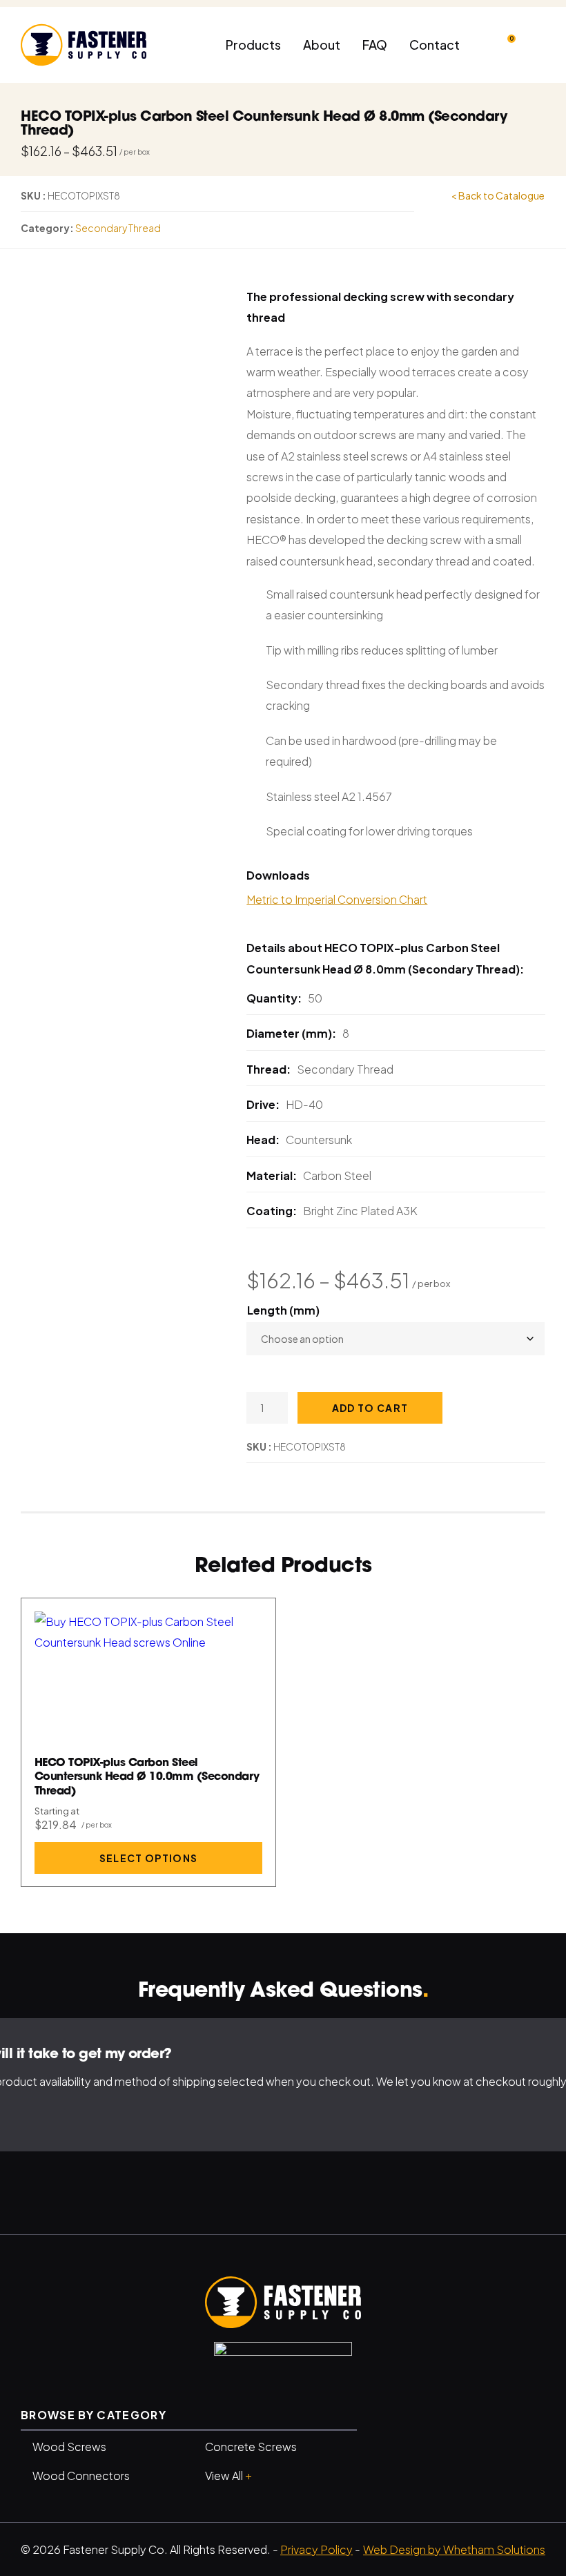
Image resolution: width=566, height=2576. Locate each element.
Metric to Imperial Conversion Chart (337, 899)
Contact (435, 45)
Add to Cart (370, 1408)
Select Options (149, 1858)
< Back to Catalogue (498, 195)
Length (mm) (283, 1310)
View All (228, 2475)
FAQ (375, 45)
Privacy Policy (316, 2549)
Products (253, 45)
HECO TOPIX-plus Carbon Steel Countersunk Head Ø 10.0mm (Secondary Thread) (147, 1778)
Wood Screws (69, 2447)
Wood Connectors (81, 2476)
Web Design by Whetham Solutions (454, 2549)
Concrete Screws (251, 2447)
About (322, 45)
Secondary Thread (118, 228)
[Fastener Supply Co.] (283, 2302)
